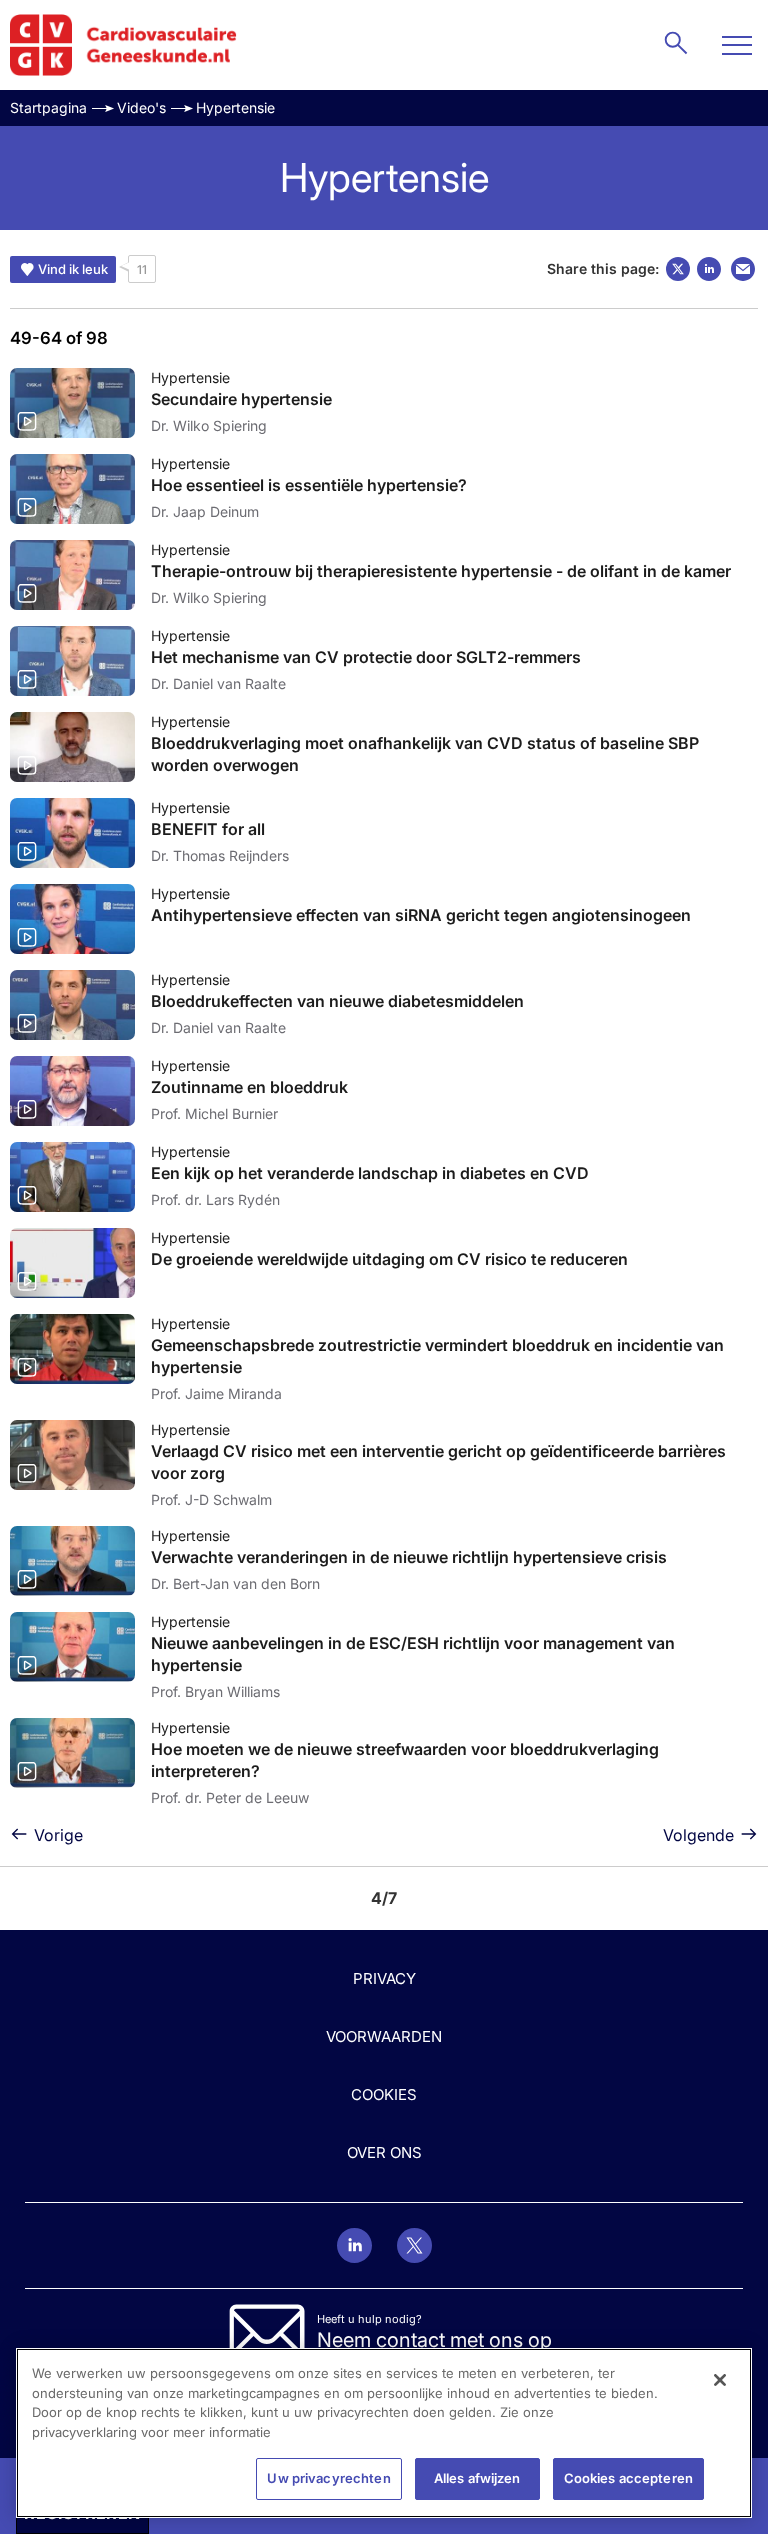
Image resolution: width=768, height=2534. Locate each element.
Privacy (384, 1978)
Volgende (698, 1835)
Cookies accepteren (628, 2478)
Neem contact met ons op (434, 2340)
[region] (384, 2433)
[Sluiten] (720, 2380)
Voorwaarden (384, 2036)
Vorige (58, 1835)
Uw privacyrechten (328, 2478)
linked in (709, 269)
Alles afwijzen (477, 2478)
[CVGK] (123, 45)
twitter (678, 269)
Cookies (384, 2094)
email (743, 269)
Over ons (384, 2152)
